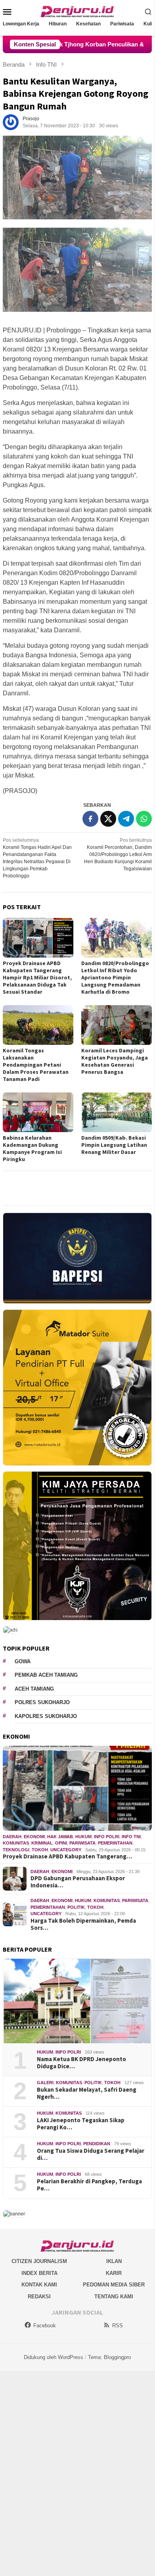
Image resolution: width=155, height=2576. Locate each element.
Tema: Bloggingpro (109, 2357)
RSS (118, 2326)
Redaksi (39, 2297)
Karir (114, 2273)
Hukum (83, 1837)
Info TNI (131, 1837)
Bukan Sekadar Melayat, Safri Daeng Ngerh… (87, 2093)
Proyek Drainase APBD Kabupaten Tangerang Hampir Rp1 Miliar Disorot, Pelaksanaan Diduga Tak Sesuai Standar (37, 977)
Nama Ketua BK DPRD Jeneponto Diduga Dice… (81, 2063)
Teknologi (16, 1850)
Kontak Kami (39, 2285)
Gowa (23, 1661)
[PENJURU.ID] (77, 11)
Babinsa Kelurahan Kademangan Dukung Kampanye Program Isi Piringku (32, 1148)
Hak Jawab (60, 1837)
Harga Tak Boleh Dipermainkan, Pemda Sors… (83, 1924)
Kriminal (42, 1843)
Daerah (12, 1837)
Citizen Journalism (39, 2261)
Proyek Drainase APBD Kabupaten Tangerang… (67, 1856)
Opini (61, 1843)
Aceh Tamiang (34, 1689)
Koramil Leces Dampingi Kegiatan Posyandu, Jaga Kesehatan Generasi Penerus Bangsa (115, 1061)
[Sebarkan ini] (90, 819)
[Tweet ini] (108, 819)
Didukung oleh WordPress (54, 2357)
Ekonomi (34, 1837)
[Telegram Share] (126, 819)
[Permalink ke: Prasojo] (11, 122)
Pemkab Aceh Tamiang (46, 1675)
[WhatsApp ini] (144, 819)
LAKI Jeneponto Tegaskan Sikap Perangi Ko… (81, 2124)
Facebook (45, 2326)
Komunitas (16, 1843)
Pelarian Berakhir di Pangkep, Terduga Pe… (89, 2185)
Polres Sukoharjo (42, 1702)
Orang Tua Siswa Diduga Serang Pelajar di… (91, 2154)
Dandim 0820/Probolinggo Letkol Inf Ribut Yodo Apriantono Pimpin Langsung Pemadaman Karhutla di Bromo (115, 977)
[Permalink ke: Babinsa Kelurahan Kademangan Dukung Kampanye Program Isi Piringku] (38, 1112)
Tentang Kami (114, 2297)
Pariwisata (82, 1843)
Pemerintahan (115, 1843)
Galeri (45, 2083)
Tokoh (40, 1850)
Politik (76, 1907)
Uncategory (66, 1850)
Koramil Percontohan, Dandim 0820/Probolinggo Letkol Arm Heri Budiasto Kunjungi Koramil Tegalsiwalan (118, 854)
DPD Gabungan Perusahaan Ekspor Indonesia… (78, 1882)
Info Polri (107, 1837)
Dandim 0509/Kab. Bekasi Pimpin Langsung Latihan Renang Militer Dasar (114, 1145)
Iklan (114, 2261)
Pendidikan (97, 2144)
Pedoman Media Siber (114, 2285)
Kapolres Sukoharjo (46, 1716)
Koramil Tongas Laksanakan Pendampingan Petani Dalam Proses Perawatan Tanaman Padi (36, 1065)
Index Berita (39, 2273)
